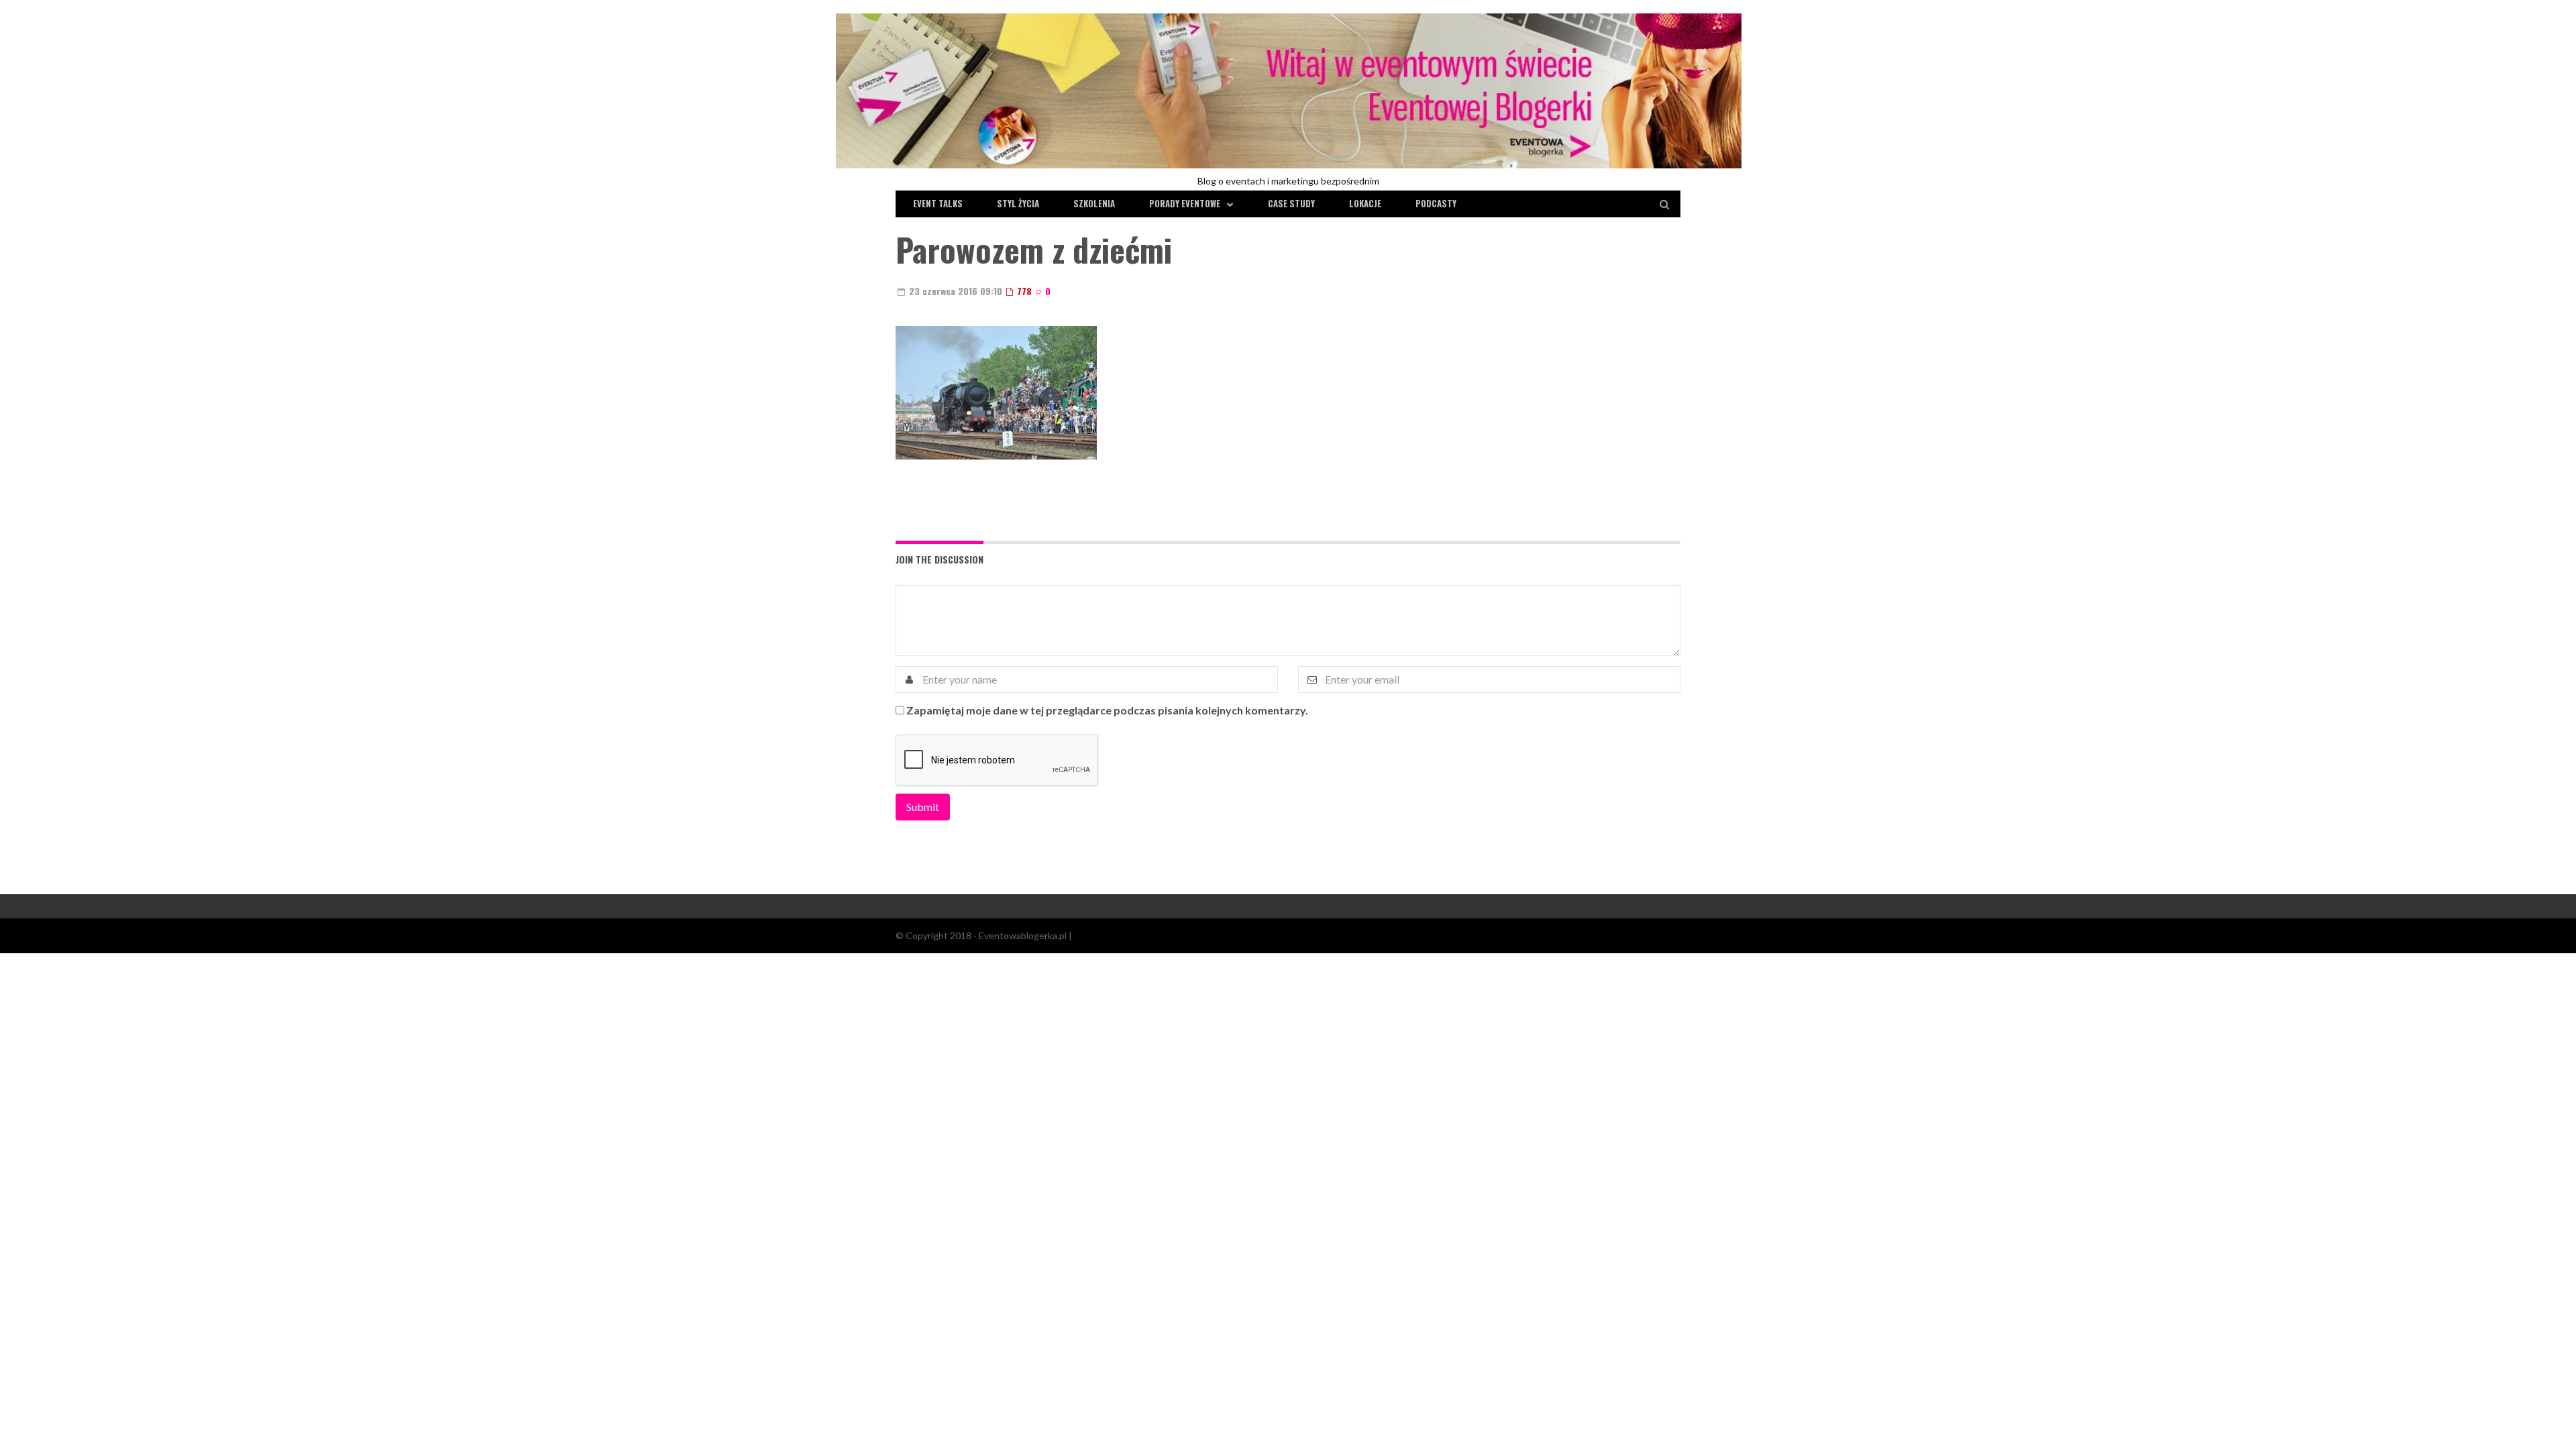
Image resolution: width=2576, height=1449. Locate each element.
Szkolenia (1094, 203)
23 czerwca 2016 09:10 (954, 291)
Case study (1291, 203)
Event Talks (938, 203)
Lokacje (1365, 203)
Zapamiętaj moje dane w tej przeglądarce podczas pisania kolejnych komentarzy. (1107, 710)
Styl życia (1018, 203)
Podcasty (1436, 203)
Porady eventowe (1185, 203)
